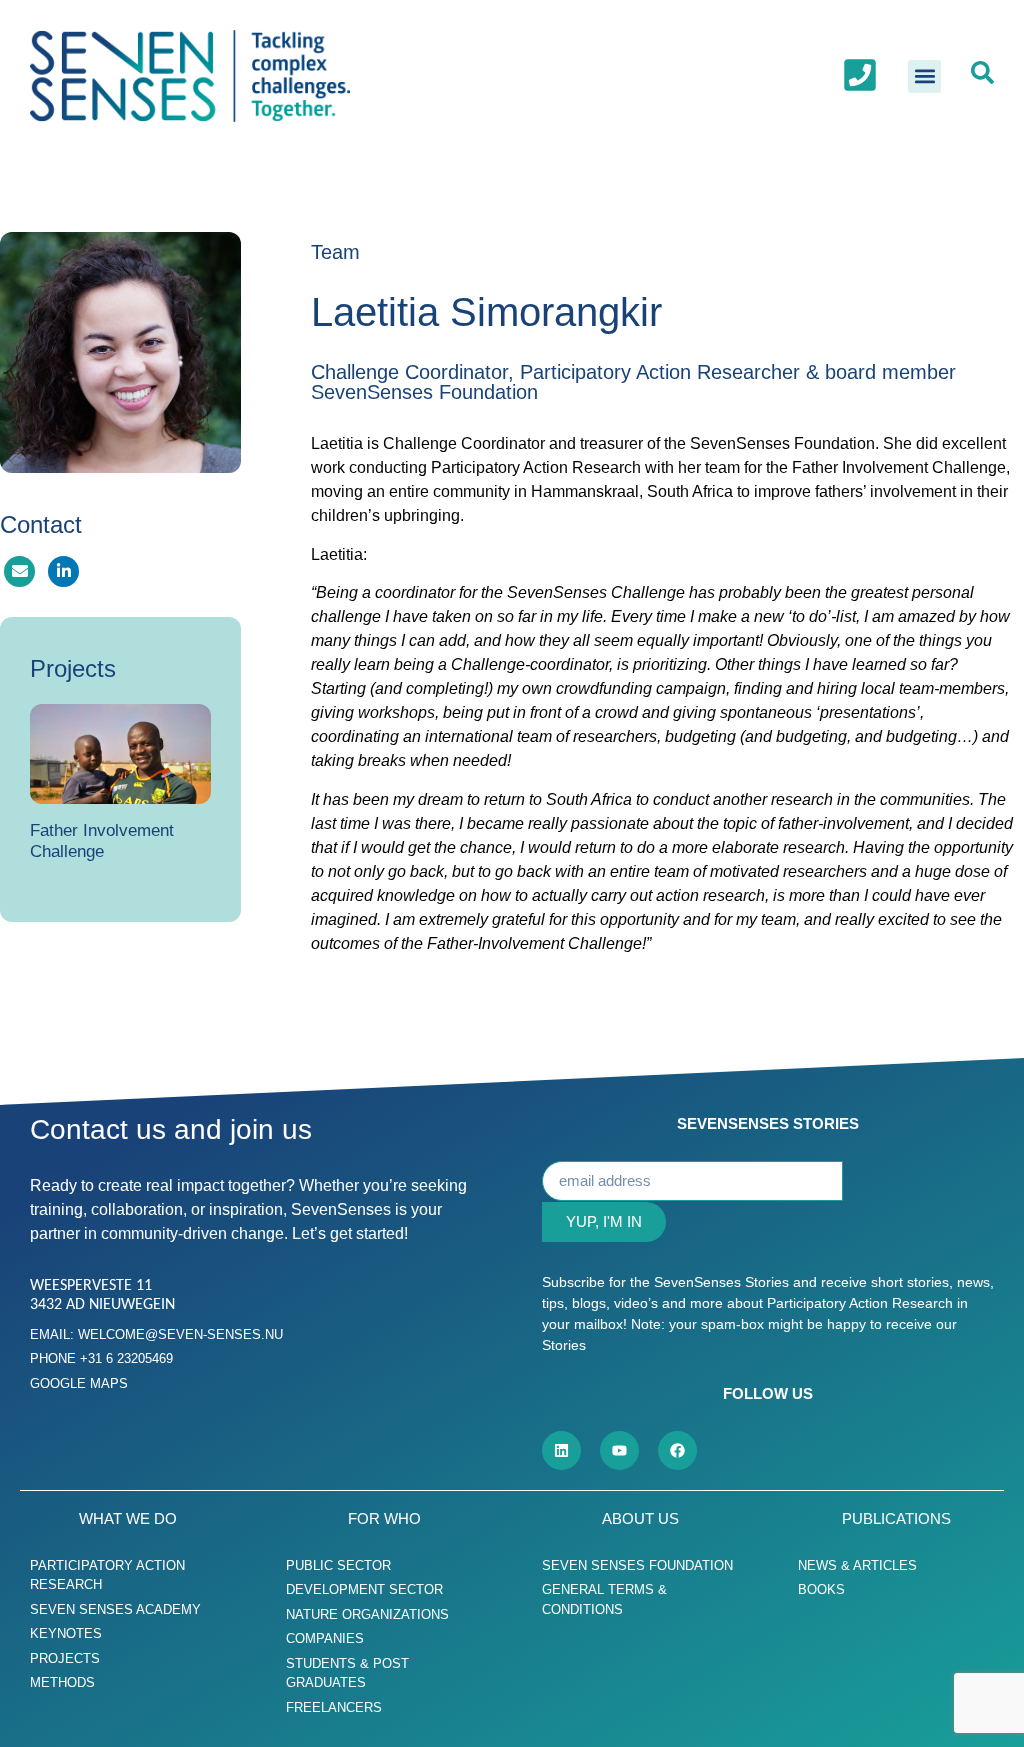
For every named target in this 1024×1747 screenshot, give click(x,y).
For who (384, 1518)
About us (640, 1518)
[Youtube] (619, 1450)
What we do (128, 1518)
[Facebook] (677, 1450)
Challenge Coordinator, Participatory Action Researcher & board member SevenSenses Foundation (633, 382)
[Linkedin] (561, 1450)
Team (335, 252)
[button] (924, 76)
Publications (896, 1518)
